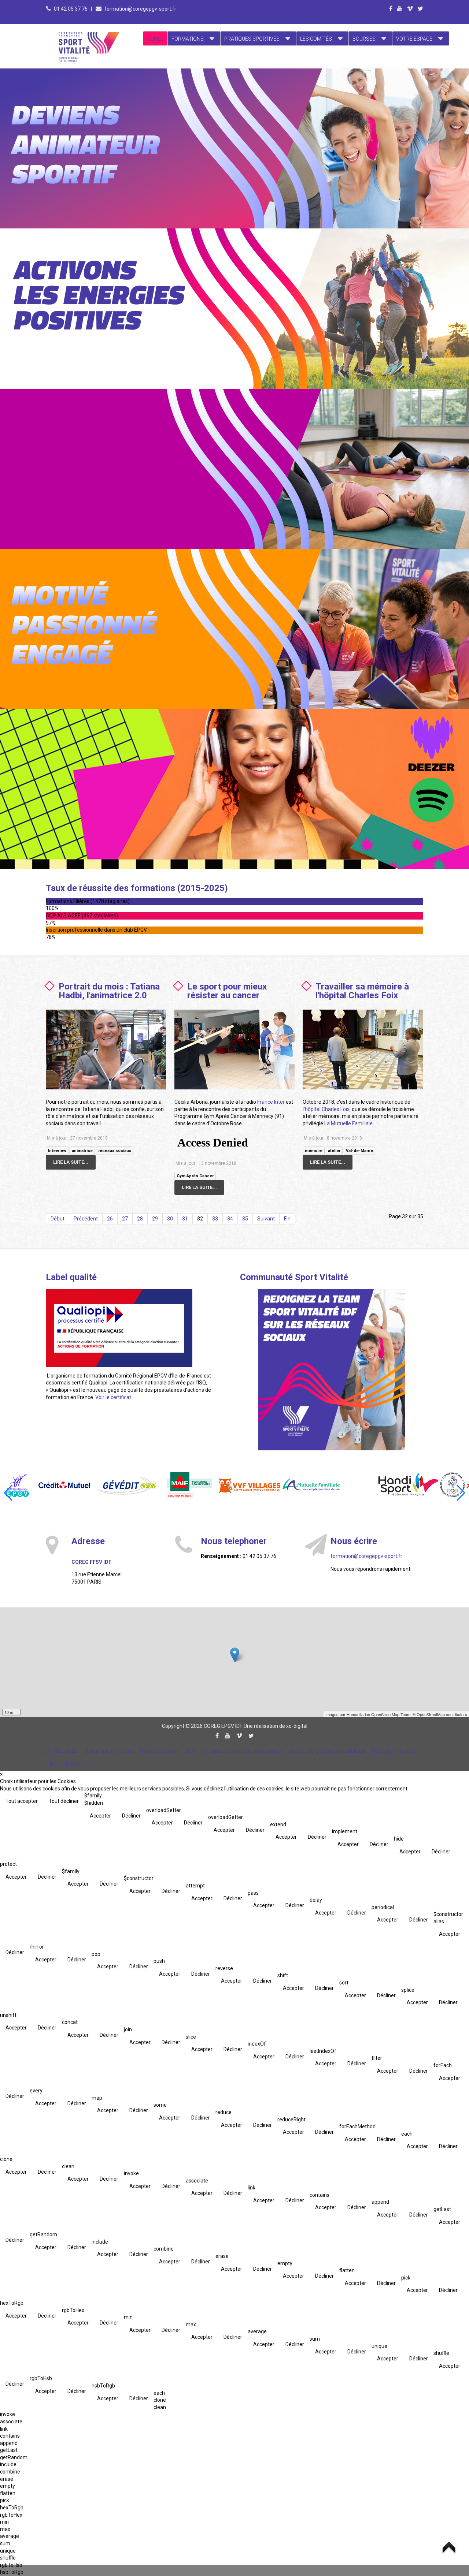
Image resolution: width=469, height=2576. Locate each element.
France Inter (271, 1102)
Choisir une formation (109, 1751)
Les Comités (316, 39)
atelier (334, 1151)
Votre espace (414, 39)
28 (140, 1219)
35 (245, 1219)
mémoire (314, 1151)
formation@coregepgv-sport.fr (140, 9)
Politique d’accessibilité (70, 1764)
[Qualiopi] (119, 1327)
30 (170, 1219)
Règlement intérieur (394, 1751)
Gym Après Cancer (195, 1176)
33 (215, 1219)
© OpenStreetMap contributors (440, 1714)
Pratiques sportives (252, 39)
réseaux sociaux (115, 1151)
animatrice (82, 1151)
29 (155, 1219)
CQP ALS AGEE (60, 1751)
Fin (287, 1219)
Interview (57, 1151)
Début (58, 1219)
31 (185, 1219)
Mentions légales (159, 1751)
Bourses (364, 39)
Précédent (86, 1219)
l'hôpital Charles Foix (326, 1109)
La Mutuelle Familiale (348, 1123)
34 (230, 1219)
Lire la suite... (71, 1162)
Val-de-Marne (359, 1151)
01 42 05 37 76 (71, 9)
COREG (155, 39)
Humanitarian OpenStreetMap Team (378, 1714)
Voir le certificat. (114, 1397)
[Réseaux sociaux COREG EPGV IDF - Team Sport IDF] (332, 1370)
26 (110, 1219)
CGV (190, 1751)
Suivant (266, 1219)
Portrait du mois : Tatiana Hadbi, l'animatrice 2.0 (109, 991)
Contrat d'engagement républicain (327, 1751)
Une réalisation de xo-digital (276, 1726)
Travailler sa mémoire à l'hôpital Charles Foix (362, 991)
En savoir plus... (112, 115)
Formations (188, 39)
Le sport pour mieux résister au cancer (227, 991)
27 (125, 1219)
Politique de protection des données (242, 1751)
